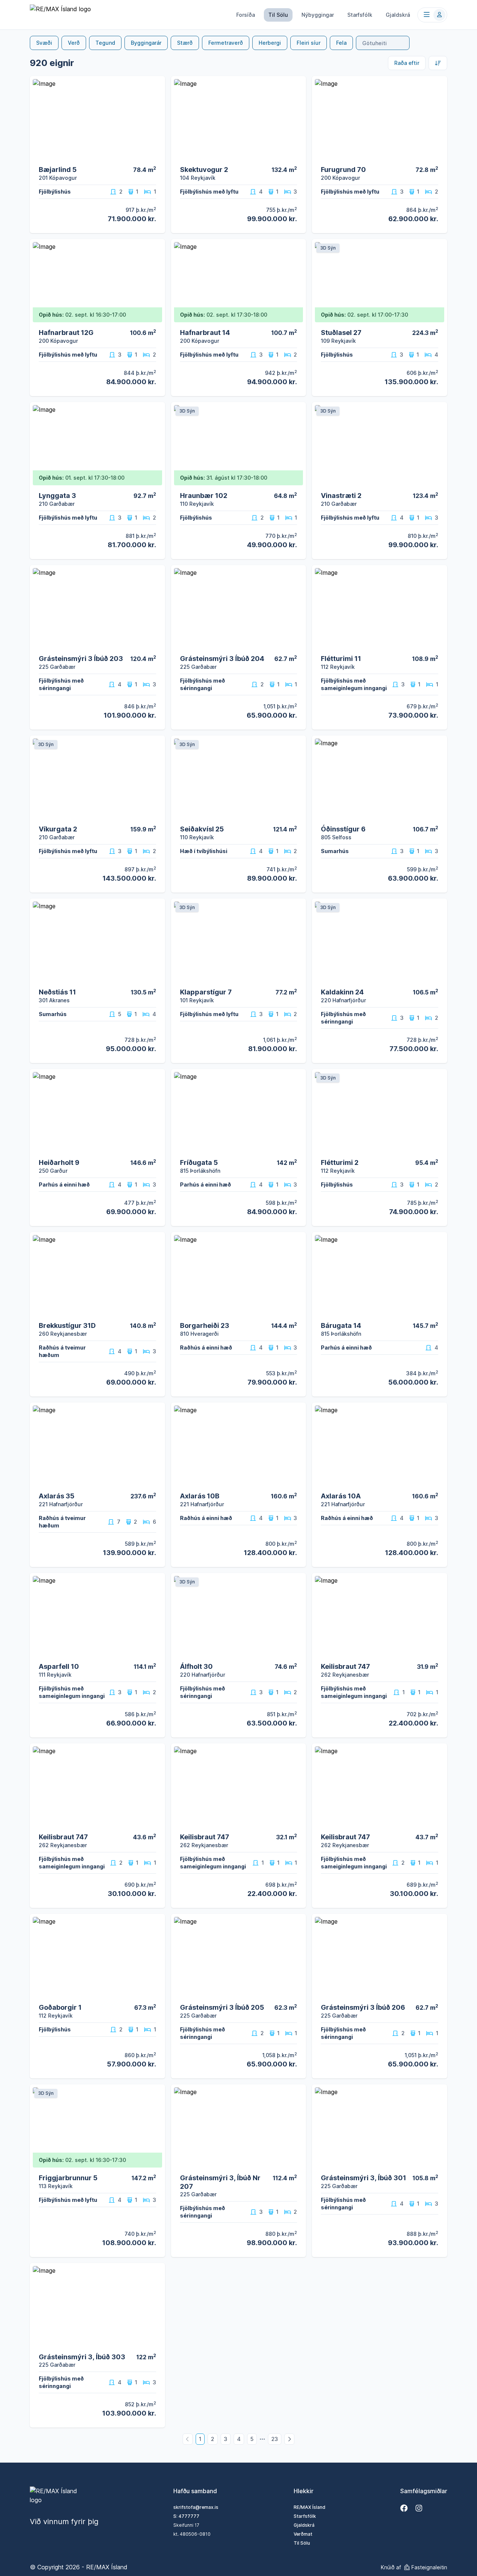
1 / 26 (155, 1311)
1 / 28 (296, 814)
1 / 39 (296, 155)
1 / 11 (437, 1311)
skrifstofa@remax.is (196, 2507)
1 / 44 (437, 318)
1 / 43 (437, 644)
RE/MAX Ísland (309, 2507)
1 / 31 (155, 814)
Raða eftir (407, 63)
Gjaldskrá (398, 15)
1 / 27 (155, 155)
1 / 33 (155, 481)
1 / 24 (155, 1651)
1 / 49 (155, 977)
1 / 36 (296, 318)
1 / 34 (437, 814)
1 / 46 (296, 644)
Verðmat (303, 2534)
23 (275, 2439)
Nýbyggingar (318, 15)
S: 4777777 (186, 2516)
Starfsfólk (360, 15)
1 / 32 (155, 318)
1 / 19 (437, 155)
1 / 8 (438, 1651)
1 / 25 (155, 1481)
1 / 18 (155, 1992)
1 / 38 (296, 1481)
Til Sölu (278, 15)
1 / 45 (155, 644)
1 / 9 (156, 1822)
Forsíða (246, 15)
